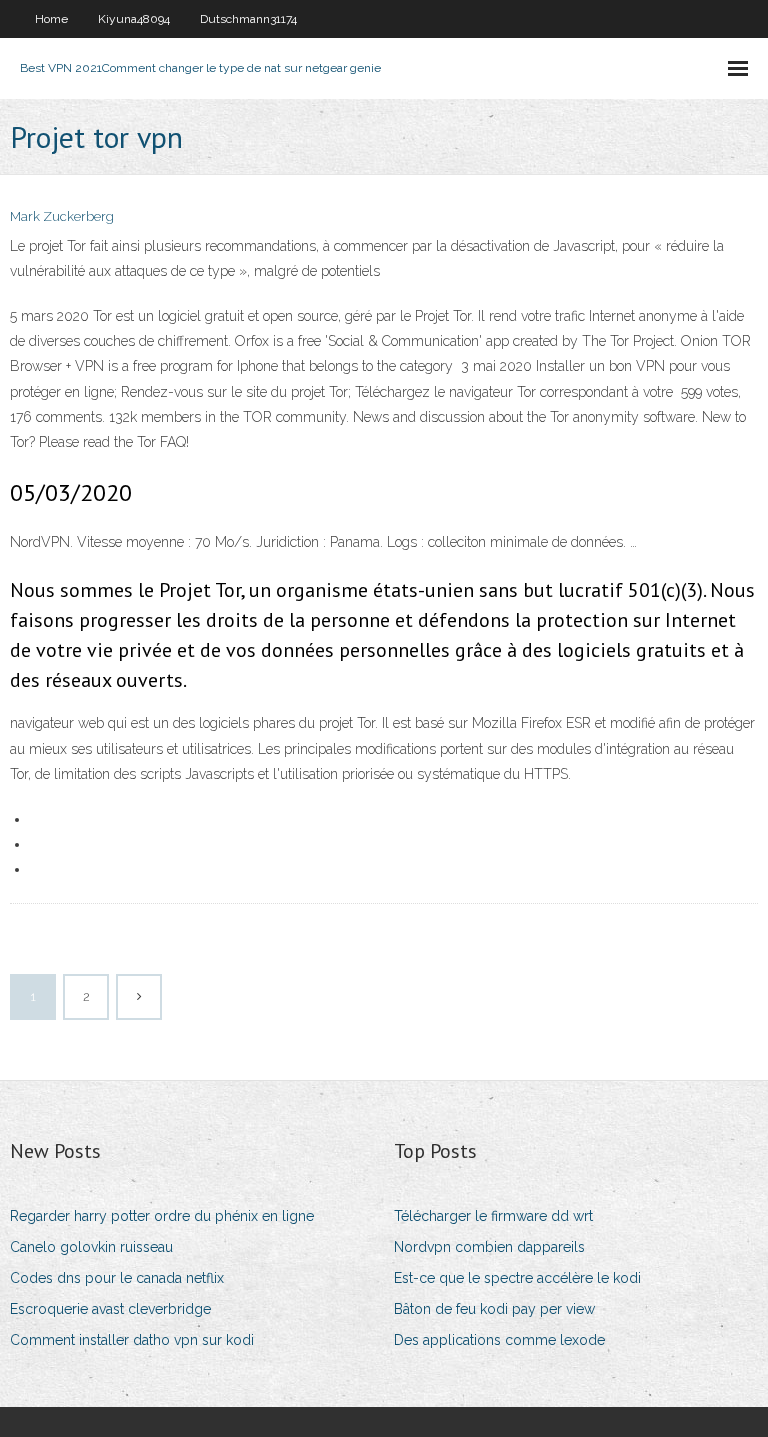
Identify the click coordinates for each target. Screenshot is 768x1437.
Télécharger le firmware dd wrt (493, 1216)
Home (51, 19)
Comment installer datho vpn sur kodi (132, 1340)
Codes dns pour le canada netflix (117, 1278)
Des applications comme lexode (499, 1340)
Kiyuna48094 (134, 19)
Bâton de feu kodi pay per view (494, 1309)
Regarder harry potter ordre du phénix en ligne (162, 1216)
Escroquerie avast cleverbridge (110, 1309)
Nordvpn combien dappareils (489, 1247)
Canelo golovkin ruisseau (91, 1247)
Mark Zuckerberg (62, 216)
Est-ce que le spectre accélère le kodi (517, 1278)
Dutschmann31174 (248, 19)
